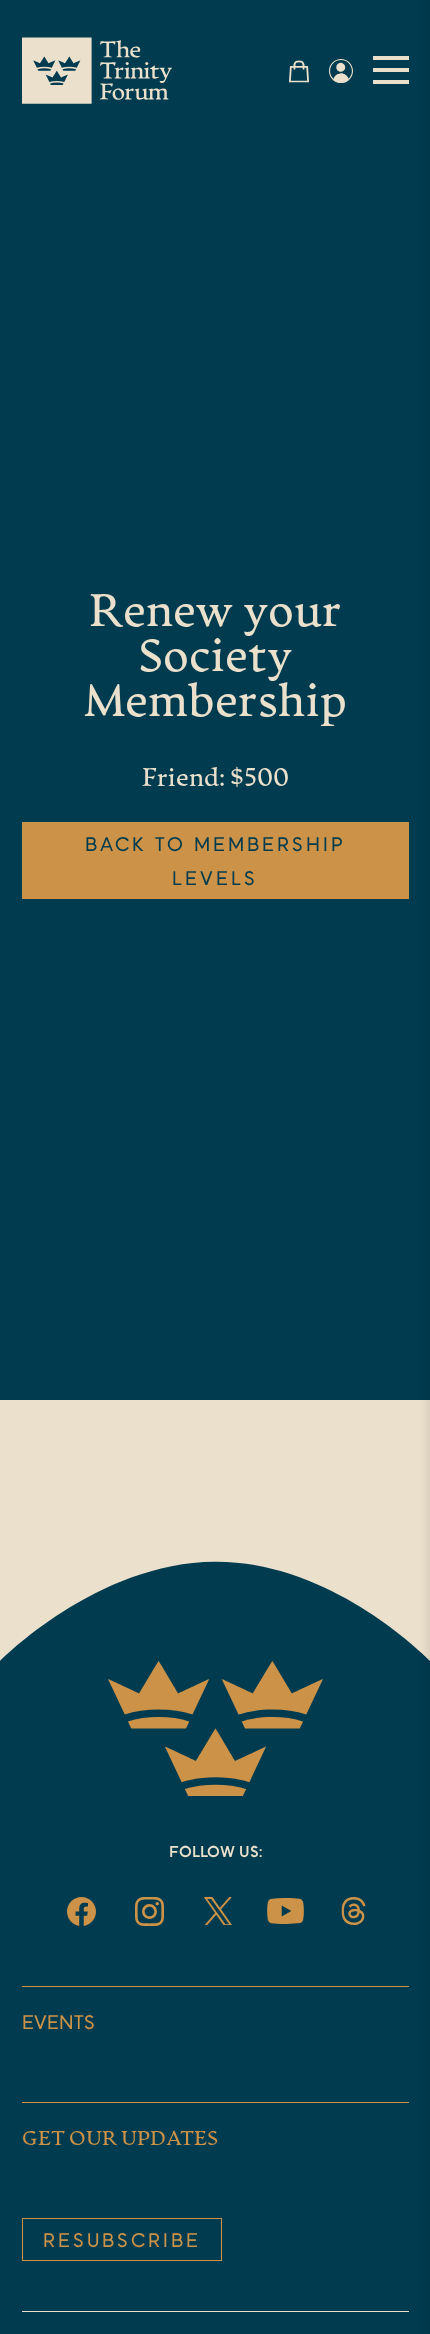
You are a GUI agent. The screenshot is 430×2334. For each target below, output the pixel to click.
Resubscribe (122, 2242)
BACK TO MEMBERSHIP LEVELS (215, 863)
